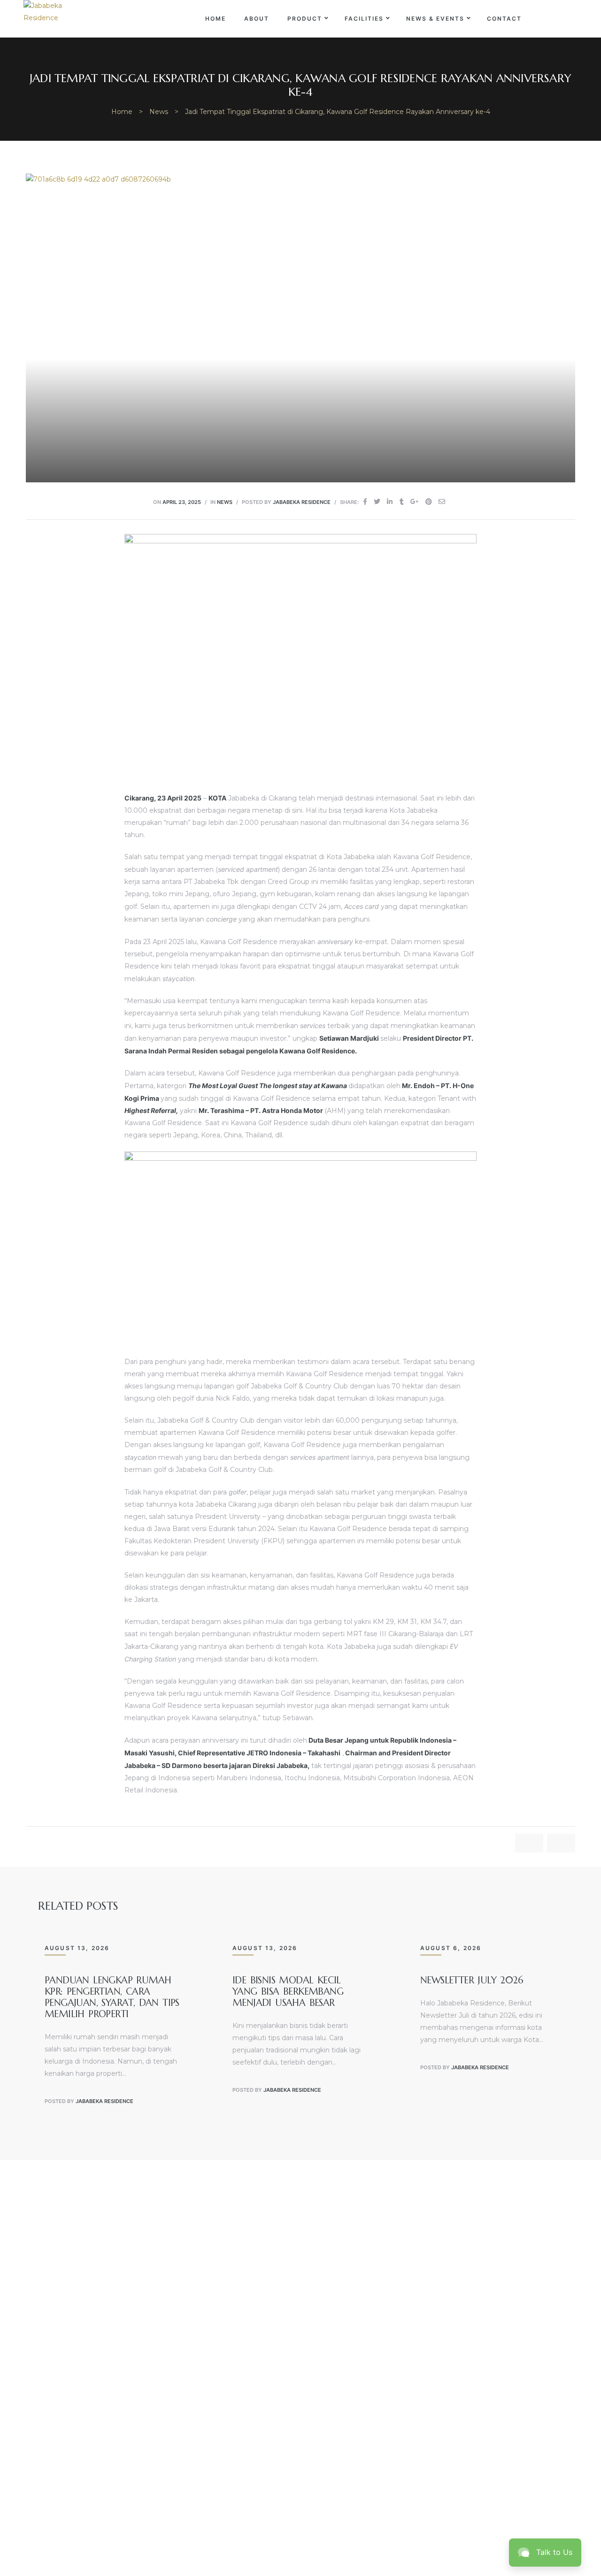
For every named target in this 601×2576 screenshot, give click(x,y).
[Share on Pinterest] (429, 501)
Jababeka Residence (302, 502)
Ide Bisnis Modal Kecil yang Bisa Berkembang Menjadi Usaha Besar (288, 1992)
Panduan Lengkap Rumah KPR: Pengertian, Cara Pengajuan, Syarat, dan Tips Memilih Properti (112, 1997)
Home (216, 19)
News (225, 502)
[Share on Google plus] (415, 501)
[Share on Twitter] (377, 501)
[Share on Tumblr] (402, 501)
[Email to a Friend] (442, 501)
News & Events (435, 19)
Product (305, 19)
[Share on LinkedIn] (390, 501)
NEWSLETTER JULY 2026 (471, 1980)
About (257, 19)
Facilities (364, 19)
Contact (504, 19)
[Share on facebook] (365, 501)
